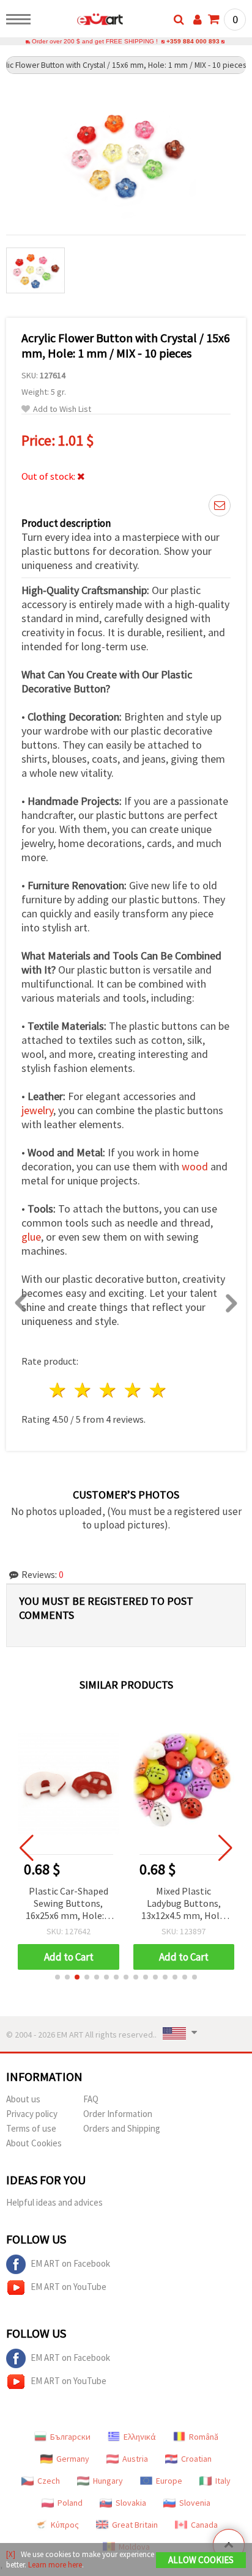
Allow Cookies (201, 2560)
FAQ (91, 2099)
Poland (70, 2503)
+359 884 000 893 (193, 41)
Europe (169, 2481)
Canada (204, 2525)
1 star (58, 1390)
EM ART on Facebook (70, 2263)
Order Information (118, 2114)
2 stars (83, 1390)
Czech (49, 2481)
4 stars (133, 1390)
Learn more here (55, 2565)
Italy (223, 2481)
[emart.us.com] (80, 21)
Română (204, 2437)
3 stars (109, 1390)
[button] (57, 1977)
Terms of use (31, 2128)
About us (23, 2099)
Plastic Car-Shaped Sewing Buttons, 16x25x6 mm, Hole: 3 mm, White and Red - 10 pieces (69, 1904)
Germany (73, 2459)
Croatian (196, 2459)
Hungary (108, 2481)
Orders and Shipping (122, 2128)
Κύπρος (65, 2525)
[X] (11, 2554)
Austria (135, 2459)
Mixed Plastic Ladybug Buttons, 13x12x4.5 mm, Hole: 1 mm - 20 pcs (184, 1904)
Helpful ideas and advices (54, 2202)
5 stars (158, 1390)
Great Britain (135, 2525)
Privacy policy (32, 2114)
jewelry (37, 1110)
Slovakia (131, 2503)
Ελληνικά (140, 2437)
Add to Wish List (62, 409)
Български (70, 2437)
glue (31, 1237)
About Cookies (34, 2143)
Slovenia (195, 2503)
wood (195, 1166)
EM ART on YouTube (69, 2287)
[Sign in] (198, 20)
